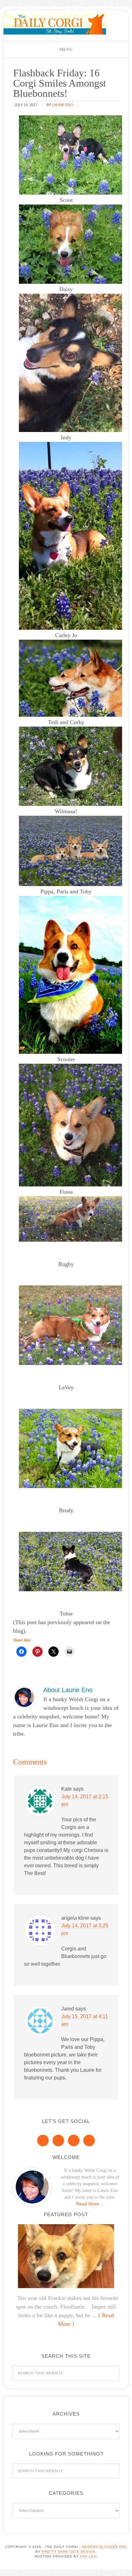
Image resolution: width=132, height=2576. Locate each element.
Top (125, 2567)
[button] (66, 50)
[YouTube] (89, 2140)
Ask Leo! (89, 2556)
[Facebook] (43, 2140)
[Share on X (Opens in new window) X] (54, 1652)
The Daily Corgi (55, 24)
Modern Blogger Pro (105, 2547)
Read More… (90, 2204)
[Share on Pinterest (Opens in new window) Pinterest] (37, 1652)
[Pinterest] (58, 2140)
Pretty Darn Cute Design (69, 2552)
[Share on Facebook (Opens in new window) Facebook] (21, 1652)
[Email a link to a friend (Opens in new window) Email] (70, 1652)
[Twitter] (74, 2140)
